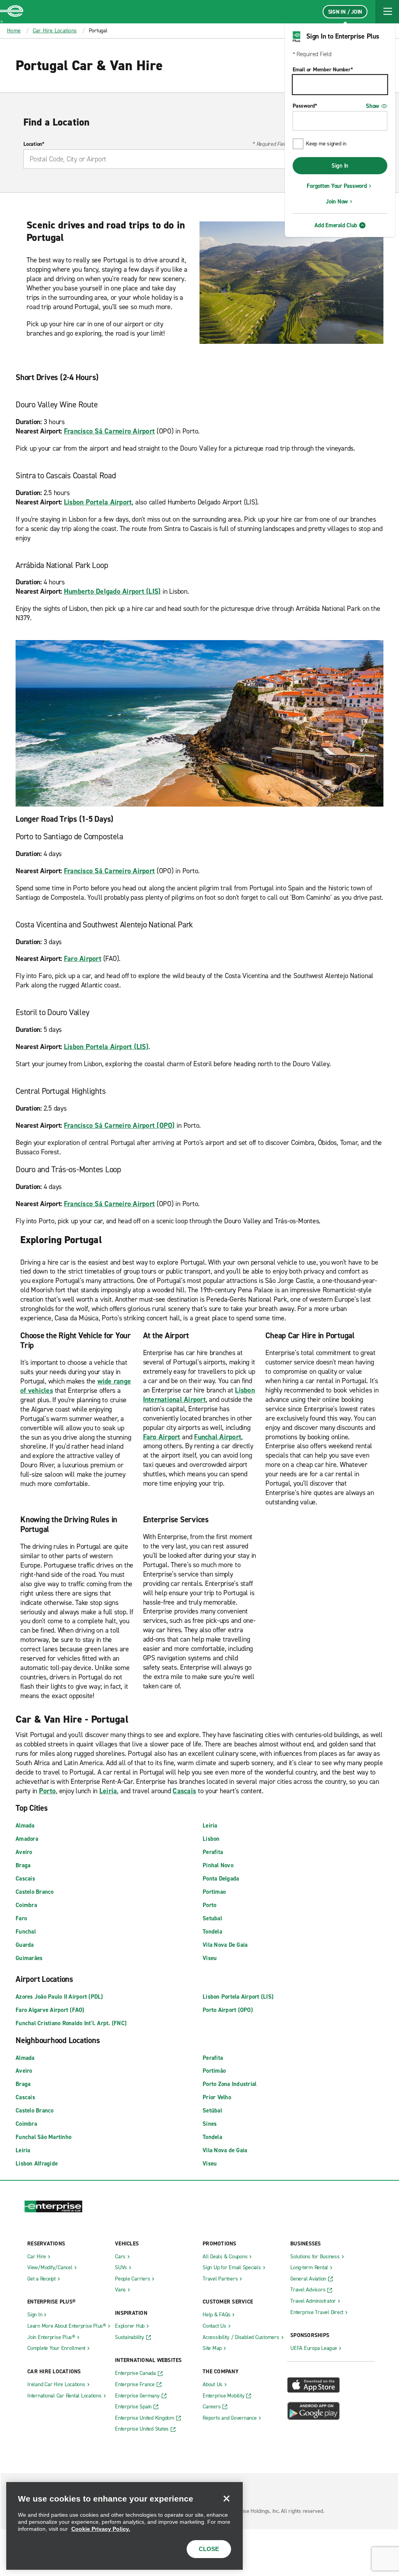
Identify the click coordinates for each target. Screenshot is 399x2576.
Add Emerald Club (336, 225)
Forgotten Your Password (337, 186)
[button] (387, 12)
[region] (124, 2526)
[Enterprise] (12, 12)
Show (373, 106)
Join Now (337, 202)
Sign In (340, 166)
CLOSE (209, 2549)
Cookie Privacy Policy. (101, 2529)
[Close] (226, 2498)
